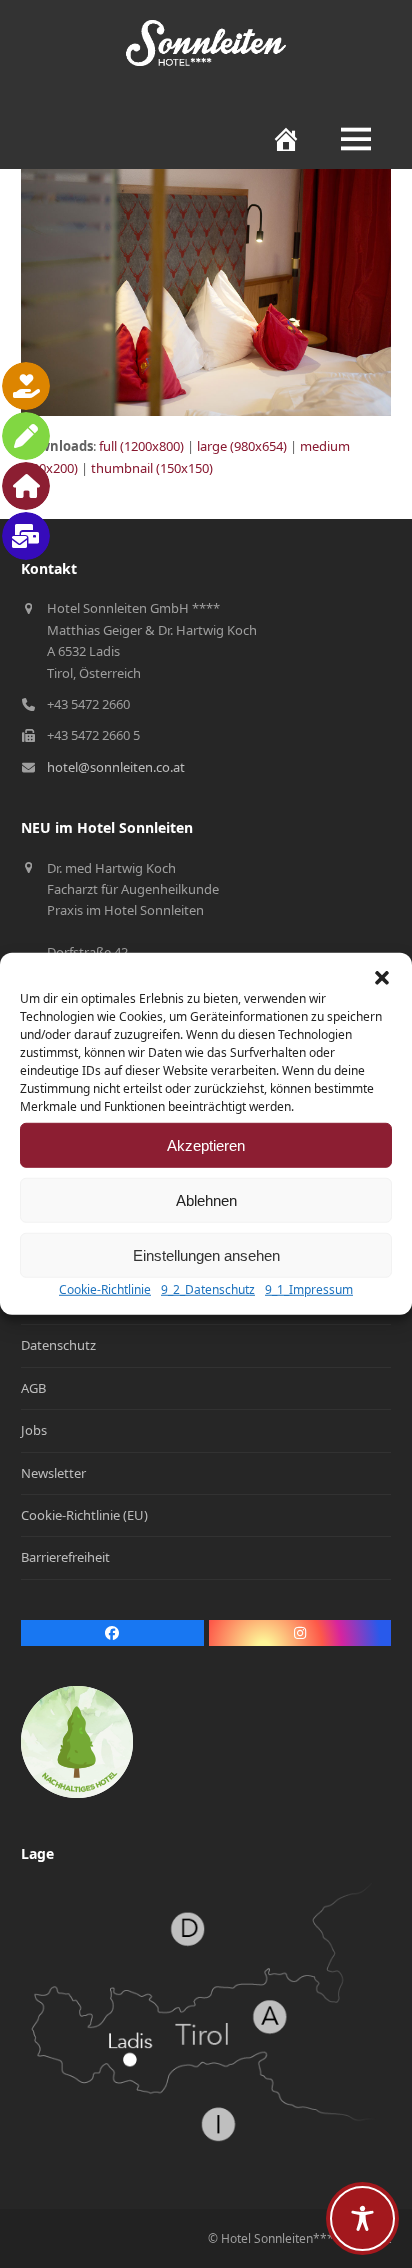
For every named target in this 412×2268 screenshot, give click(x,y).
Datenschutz (58, 1345)
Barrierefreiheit (65, 1557)
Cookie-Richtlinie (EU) (84, 1515)
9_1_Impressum (309, 1289)
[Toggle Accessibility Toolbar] (362, 2218)
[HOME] (276, 139)
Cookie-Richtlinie (105, 1289)
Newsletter (53, 1473)
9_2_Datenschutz (208, 1289)
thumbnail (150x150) (152, 468)
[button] (382, 978)
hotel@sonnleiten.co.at (116, 767)
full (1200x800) (141, 446)
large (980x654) (242, 446)
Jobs (34, 1430)
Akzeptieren (206, 1144)
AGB (33, 1388)
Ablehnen (206, 1199)
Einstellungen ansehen (206, 1254)
